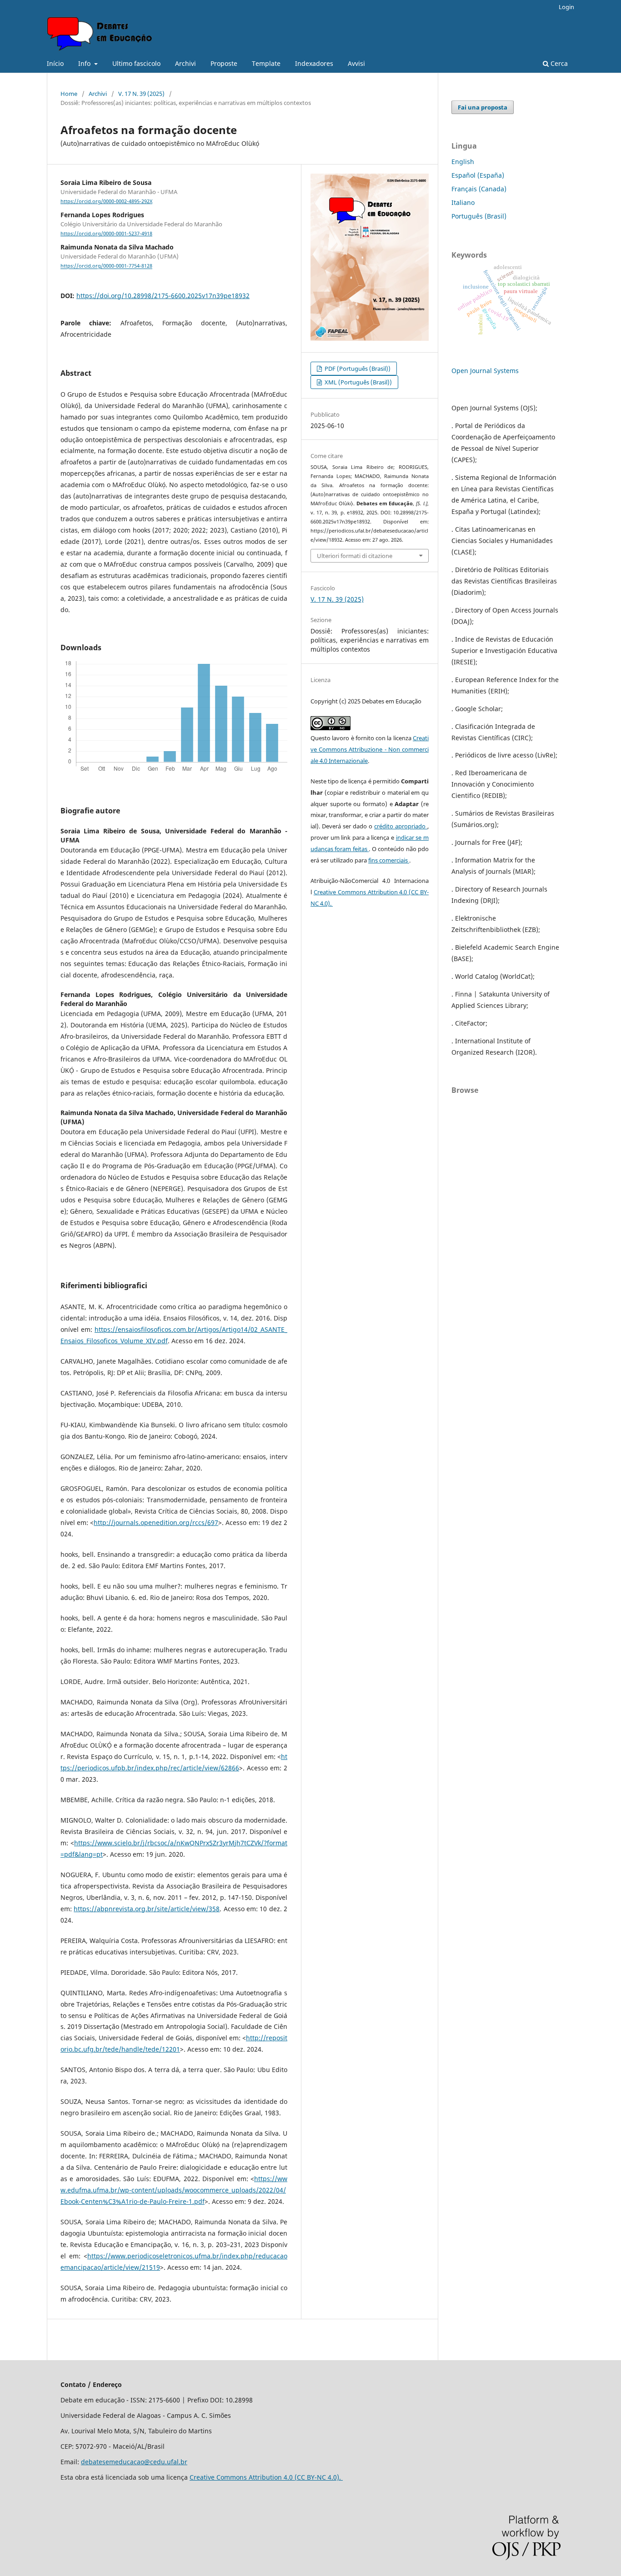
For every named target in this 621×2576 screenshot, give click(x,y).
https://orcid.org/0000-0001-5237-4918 (106, 234)
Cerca (558, 63)
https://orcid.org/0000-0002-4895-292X (106, 201)
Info (85, 63)
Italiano (463, 202)
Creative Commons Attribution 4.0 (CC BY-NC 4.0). (266, 2477)
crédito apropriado (401, 826)
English (463, 162)
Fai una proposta (483, 107)
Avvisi (356, 63)
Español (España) (478, 175)
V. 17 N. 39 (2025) (141, 94)
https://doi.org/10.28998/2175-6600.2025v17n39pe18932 (163, 296)
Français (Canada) (479, 189)
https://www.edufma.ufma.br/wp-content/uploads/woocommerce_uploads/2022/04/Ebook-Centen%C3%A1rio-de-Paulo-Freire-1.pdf (174, 2190)
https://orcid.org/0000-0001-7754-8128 (106, 266)
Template (266, 63)
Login (566, 7)
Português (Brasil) (479, 216)
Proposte (224, 63)
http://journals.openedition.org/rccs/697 (156, 1522)
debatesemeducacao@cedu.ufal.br (134, 2462)
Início (55, 63)
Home (69, 94)
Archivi (185, 63)
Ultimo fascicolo (136, 63)
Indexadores (314, 63)
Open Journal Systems (485, 371)
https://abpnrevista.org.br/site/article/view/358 (147, 1909)
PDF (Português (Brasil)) (357, 369)
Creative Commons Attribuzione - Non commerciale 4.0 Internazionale (370, 749)
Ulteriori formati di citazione (355, 556)
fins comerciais (389, 860)
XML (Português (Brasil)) (358, 382)
